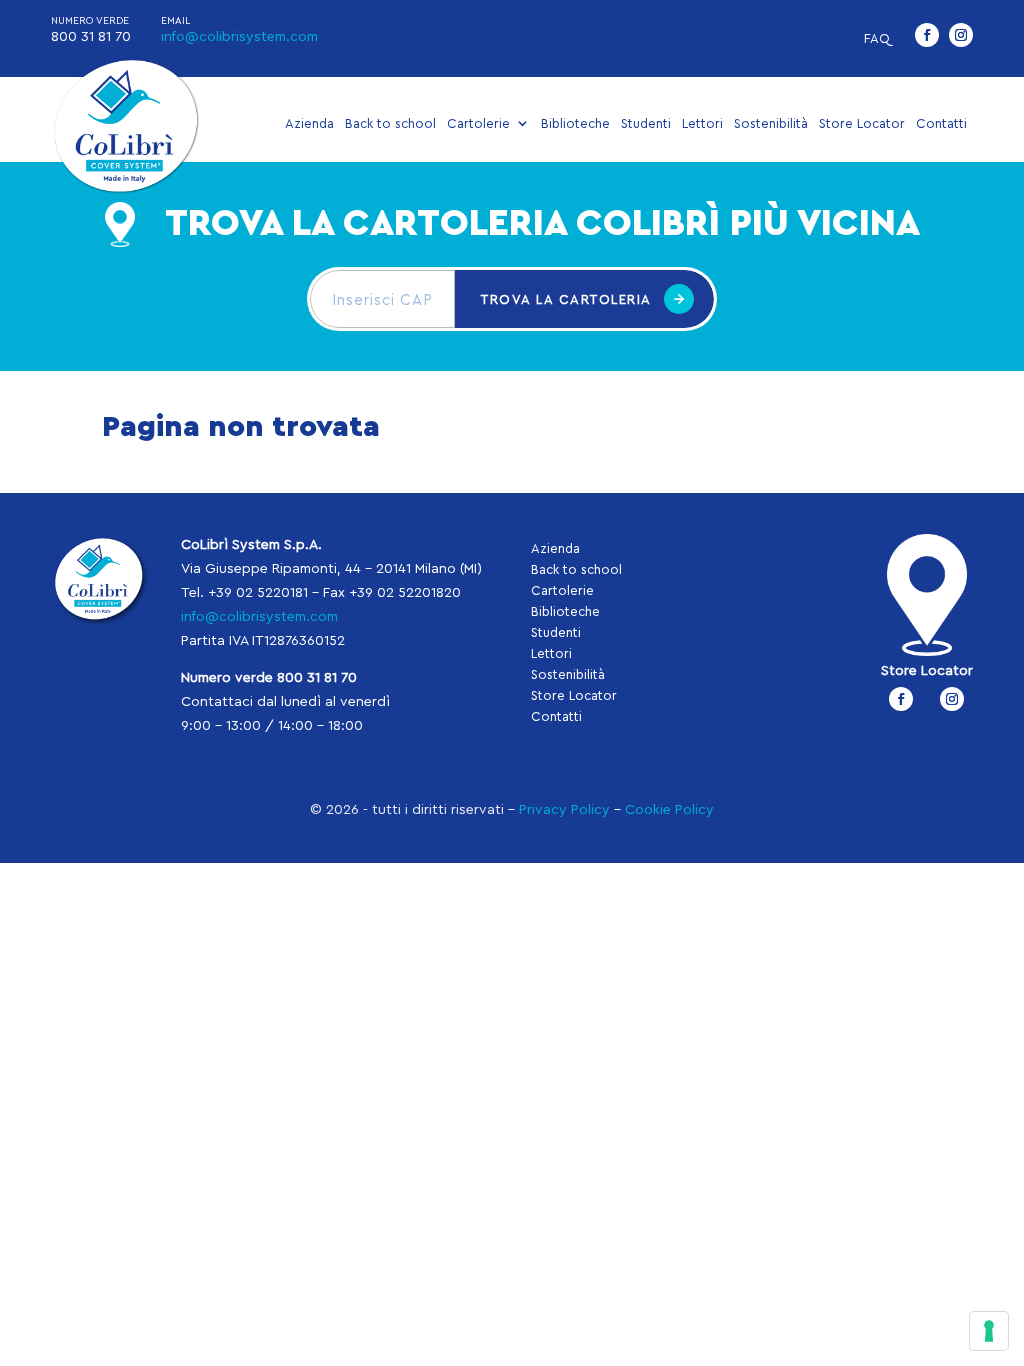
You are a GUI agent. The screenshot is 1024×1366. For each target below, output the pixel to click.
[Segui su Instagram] (961, 35)
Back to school (390, 123)
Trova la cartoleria (566, 299)
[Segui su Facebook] (927, 35)
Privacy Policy (564, 810)
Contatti (941, 123)
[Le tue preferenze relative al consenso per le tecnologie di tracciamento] (989, 1331)
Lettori (702, 123)
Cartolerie (478, 123)
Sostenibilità (771, 123)
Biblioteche (575, 123)
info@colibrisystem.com (239, 37)
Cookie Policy (669, 810)
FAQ (877, 38)
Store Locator (862, 123)
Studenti (646, 123)
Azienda (309, 123)
